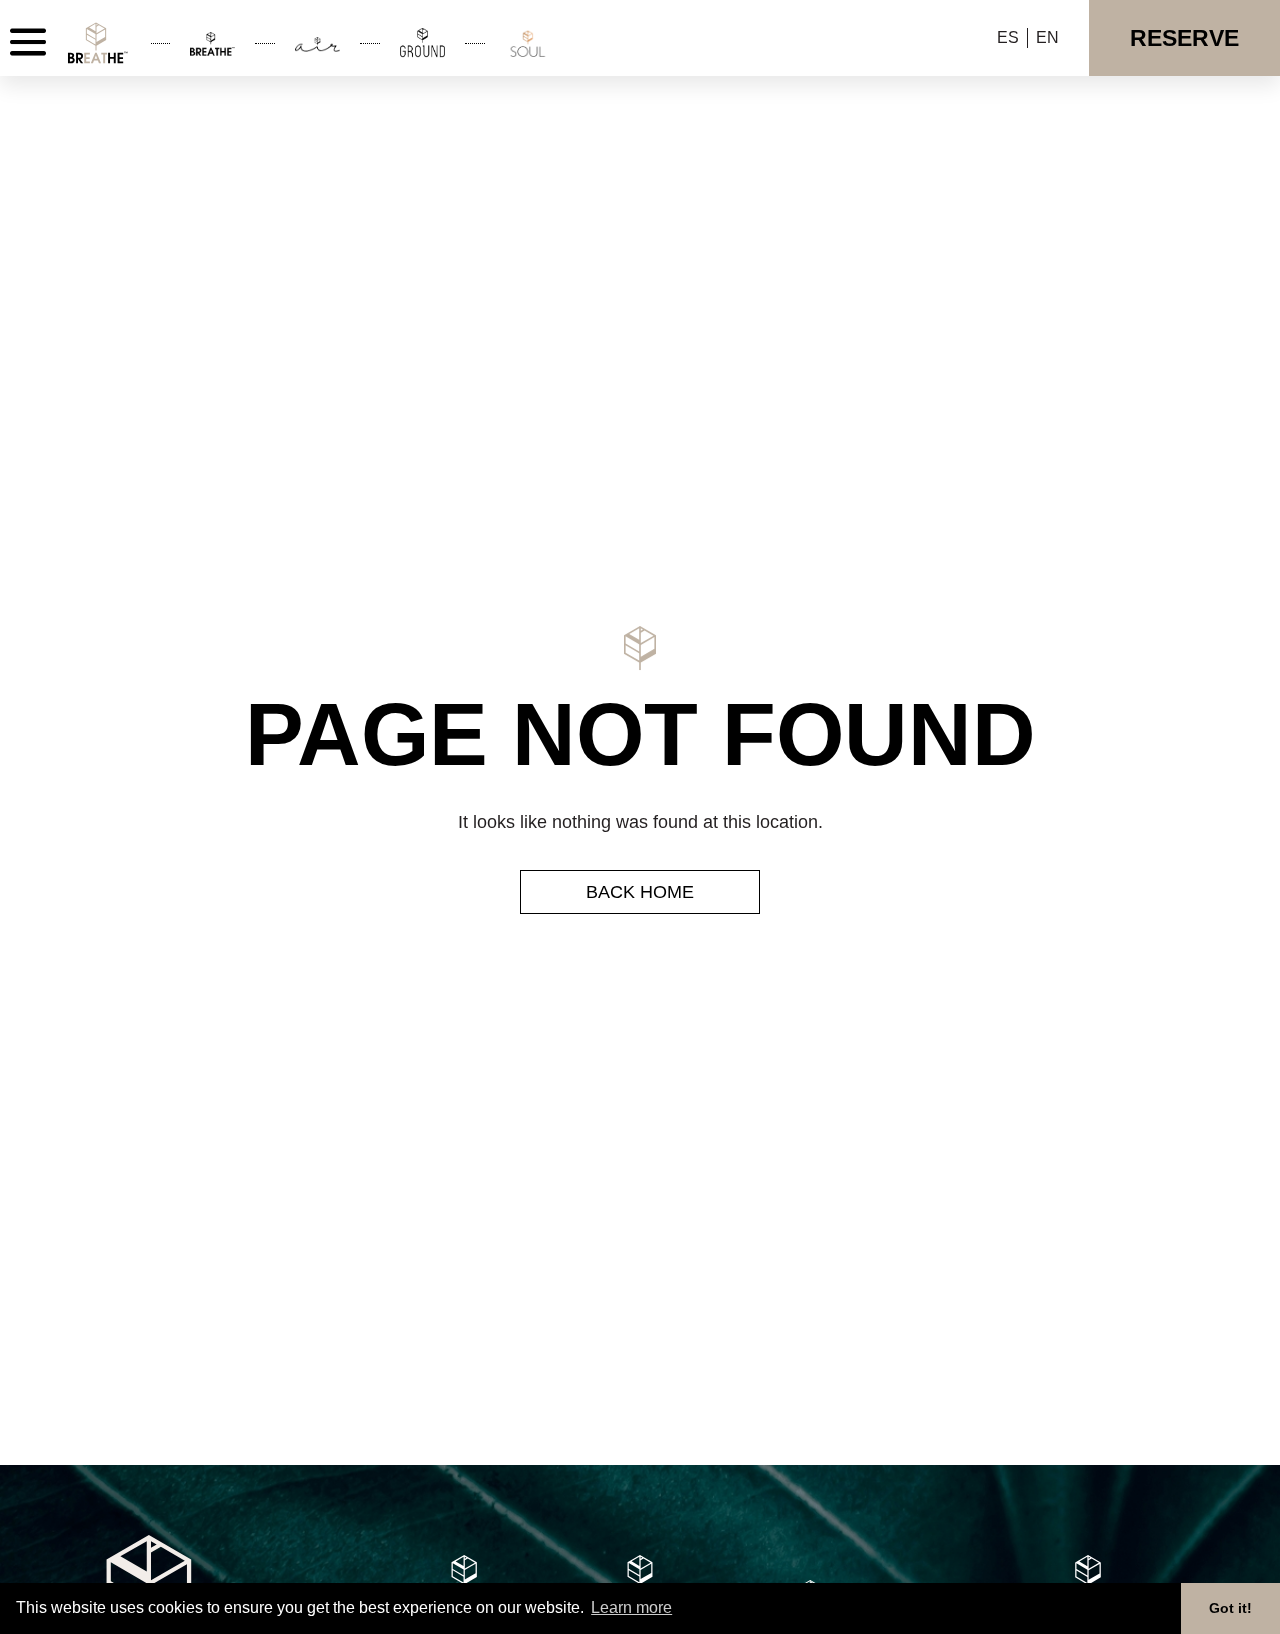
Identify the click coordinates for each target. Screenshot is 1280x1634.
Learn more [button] (631, 1607)
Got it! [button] (1230, 1608)
